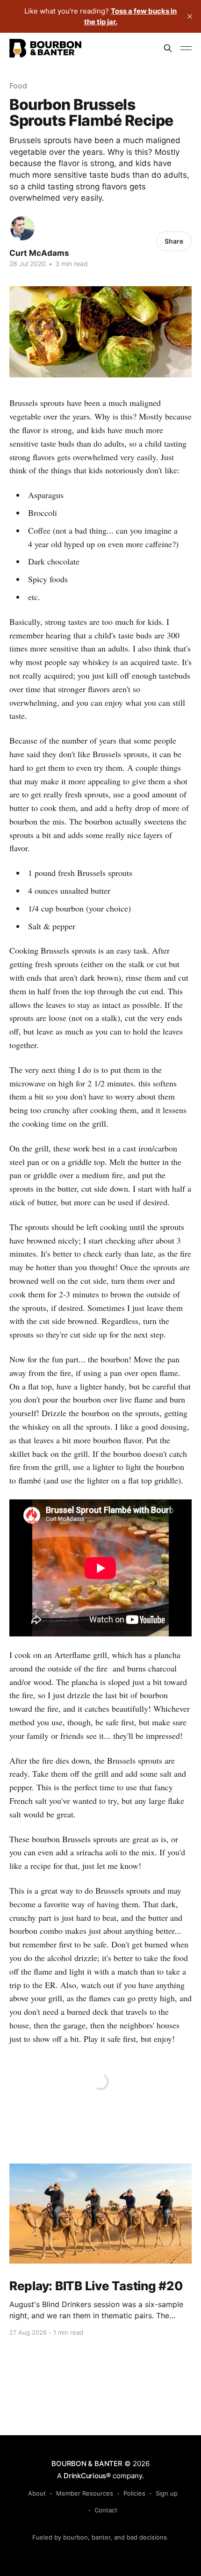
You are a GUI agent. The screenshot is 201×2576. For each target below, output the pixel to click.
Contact (106, 2510)
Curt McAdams (39, 253)
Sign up (167, 2493)
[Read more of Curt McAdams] (22, 228)
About (37, 2493)
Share (174, 241)
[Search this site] (168, 48)
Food (18, 86)
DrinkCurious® (87, 2476)
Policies (134, 2493)
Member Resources (85, 2493)
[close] (190, 16)
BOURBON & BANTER (87, 2464)
